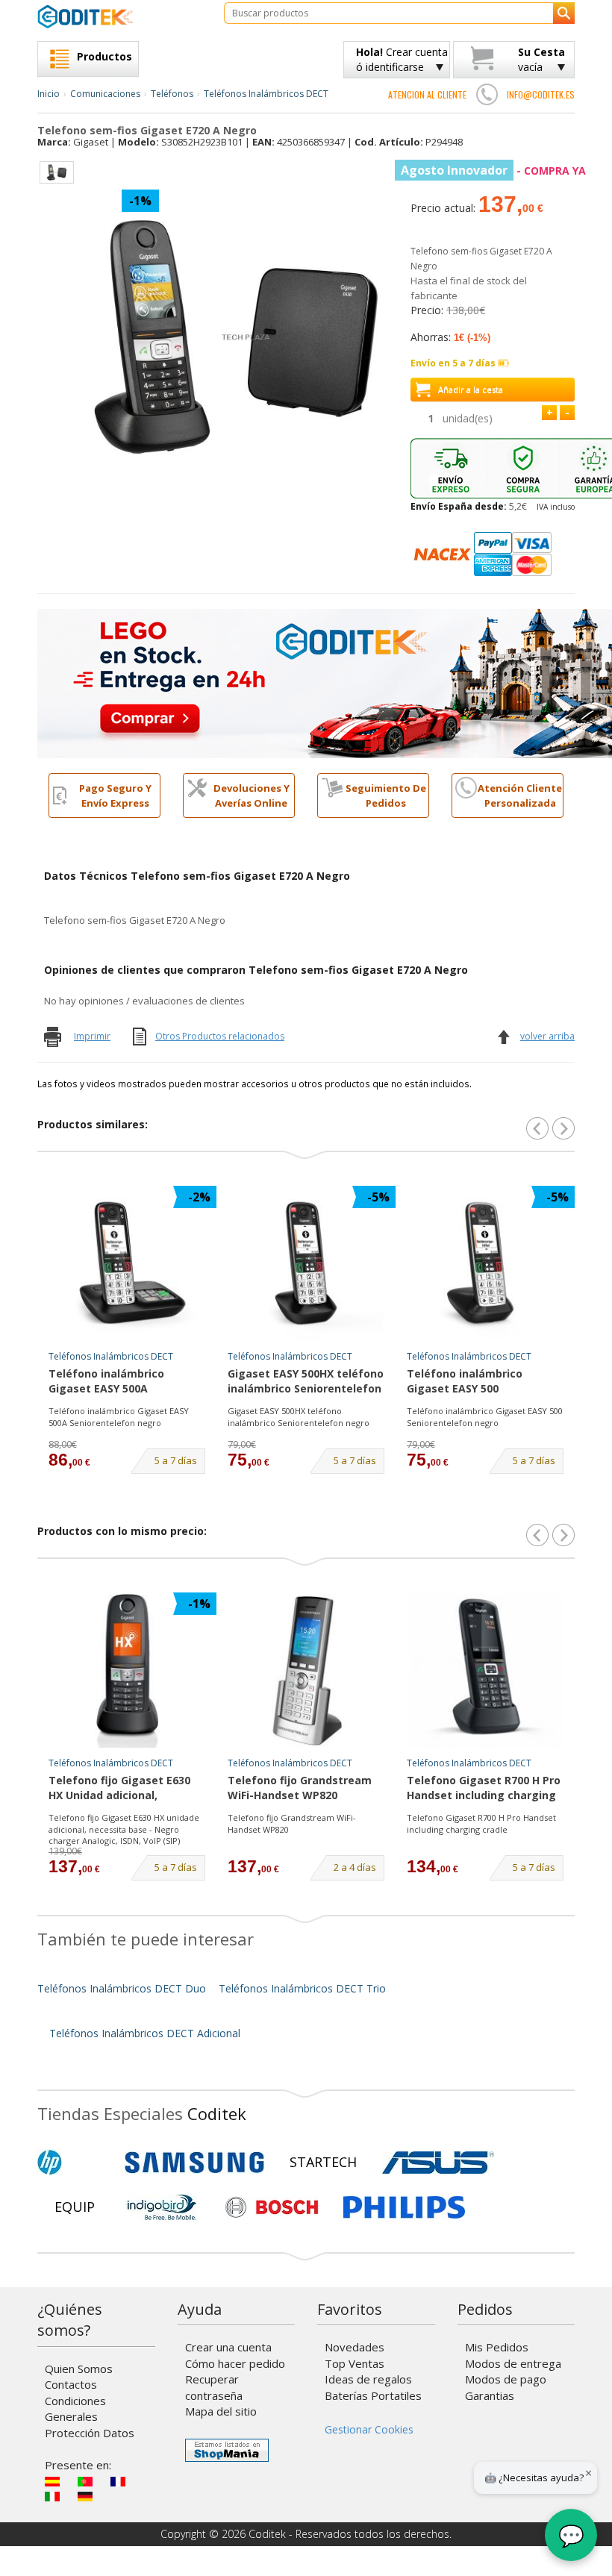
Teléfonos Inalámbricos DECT (266, 94)
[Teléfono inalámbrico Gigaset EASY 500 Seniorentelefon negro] (485, 1264)
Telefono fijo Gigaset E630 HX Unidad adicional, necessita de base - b (119, 1789)
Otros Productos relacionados (220, 1036)
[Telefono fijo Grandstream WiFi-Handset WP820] (306, 1671)
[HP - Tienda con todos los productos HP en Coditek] (75, 2163)
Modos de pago (506, 2379)
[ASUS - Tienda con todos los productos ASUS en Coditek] (438, 2163)
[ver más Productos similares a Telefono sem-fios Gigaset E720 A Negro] (563, 1128)
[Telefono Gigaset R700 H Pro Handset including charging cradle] (485, 1671)
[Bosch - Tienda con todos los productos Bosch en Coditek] (272, 2207)
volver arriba (547, 1036)
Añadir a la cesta (471, 389)
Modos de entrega (513, 2363)
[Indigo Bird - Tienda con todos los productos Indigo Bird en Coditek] (162, 2207)
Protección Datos (90, 2433)
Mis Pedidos (497, 2347)
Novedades (355, 2347)
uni (468, 418)
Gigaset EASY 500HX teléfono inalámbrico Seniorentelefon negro (306, 1382)
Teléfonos (172, 94)
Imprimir (92, 1036)
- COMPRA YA (493, 171)
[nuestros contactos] (487, 94)
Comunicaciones (105, 94)
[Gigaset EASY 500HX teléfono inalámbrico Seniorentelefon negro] (306, 1264)
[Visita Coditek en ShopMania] (227, 2450)
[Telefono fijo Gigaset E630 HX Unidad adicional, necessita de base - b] (127, 1671)
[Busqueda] (564, 13)
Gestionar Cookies (369, 2429)
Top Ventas (355, 2363)
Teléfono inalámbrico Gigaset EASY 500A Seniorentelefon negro (110, 1382)
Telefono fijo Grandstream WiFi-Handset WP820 (300, 1788)
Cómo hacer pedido (235, 2363)
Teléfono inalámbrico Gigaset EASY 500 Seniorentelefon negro (468, 1382)
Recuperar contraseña (214, 2387)
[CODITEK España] (119, 16)
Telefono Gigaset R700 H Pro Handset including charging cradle (484, 1789)
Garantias (490, 2395)
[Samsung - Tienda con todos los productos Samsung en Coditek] (194, 2163)
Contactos (71, 2384)
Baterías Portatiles (373, 2395)
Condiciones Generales (75, 2408)
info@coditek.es (541, 94)
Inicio (49, 94)
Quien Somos (79, 2369)
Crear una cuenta (228, 2347)
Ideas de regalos (368, 2379)
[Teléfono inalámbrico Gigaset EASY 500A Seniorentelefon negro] (127, 1264)
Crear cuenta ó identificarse (402, 59)
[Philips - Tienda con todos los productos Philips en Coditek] (404, 2207)
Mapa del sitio (221, 2411)
